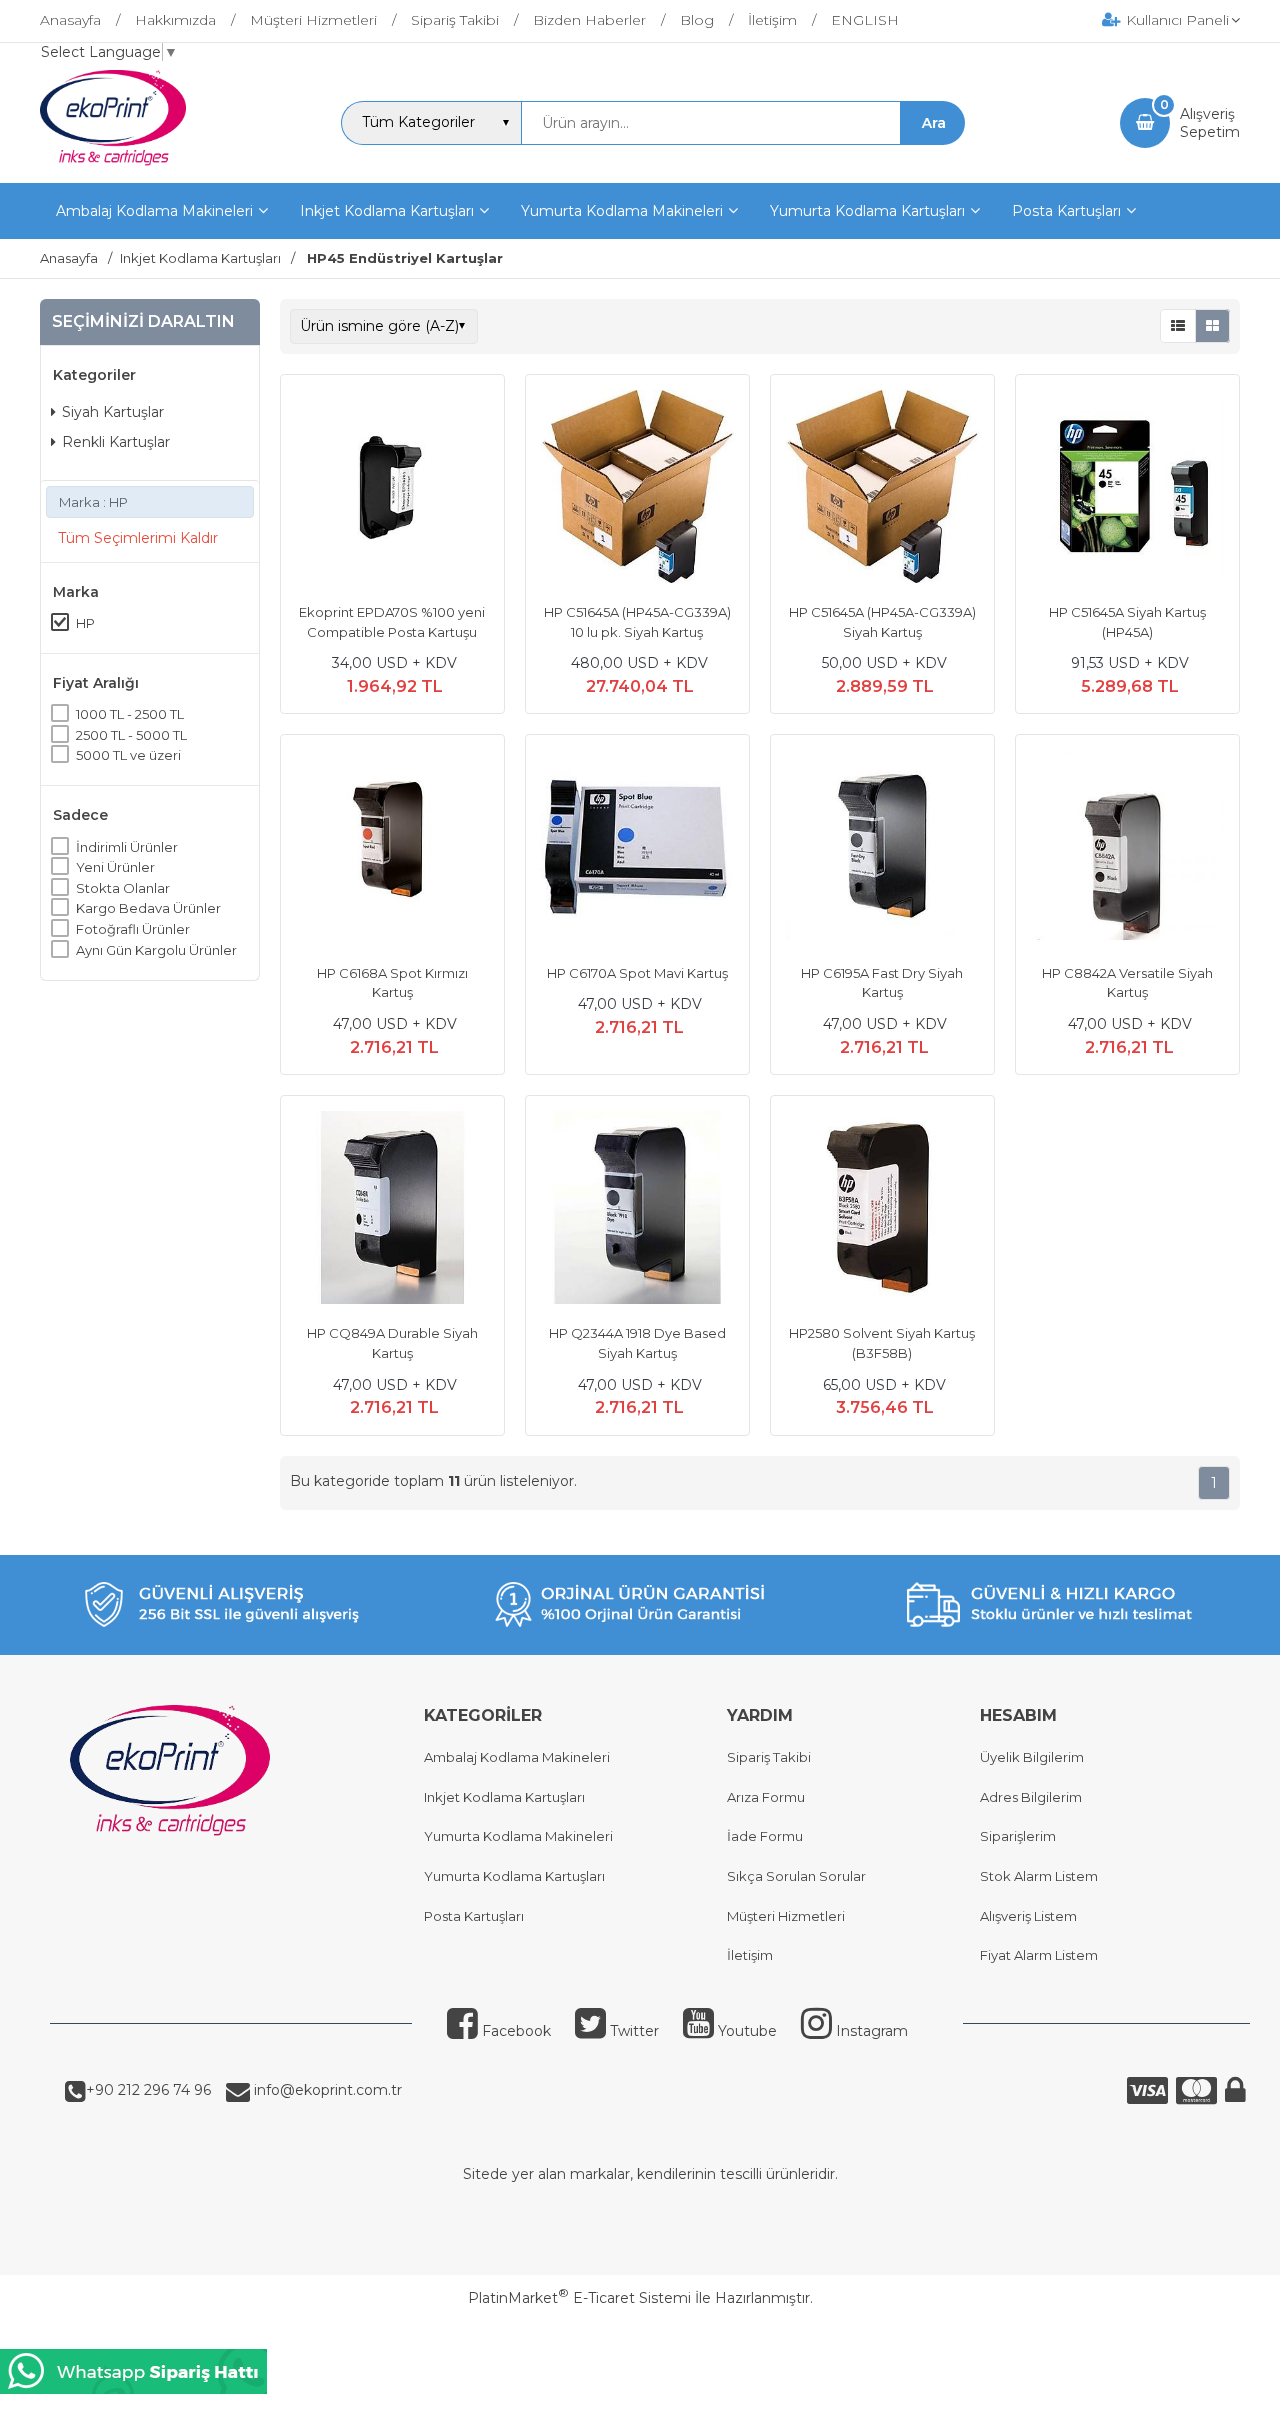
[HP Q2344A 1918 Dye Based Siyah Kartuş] (637, 1210)
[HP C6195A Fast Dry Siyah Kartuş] (882, 849)
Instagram (872, 2031)
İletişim (750, 1955)
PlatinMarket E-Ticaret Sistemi (579, 2298)
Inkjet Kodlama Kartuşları (504, 1797)
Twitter (634, 2031)
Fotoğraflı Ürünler (133, 929)
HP (85, 623)
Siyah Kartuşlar (113, 412)
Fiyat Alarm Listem (1039, 1955)
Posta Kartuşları (474, 1916)
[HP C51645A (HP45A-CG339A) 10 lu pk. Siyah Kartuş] (637, 489)
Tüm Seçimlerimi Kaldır (138, 538)
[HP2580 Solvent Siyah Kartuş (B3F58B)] (882, 1210)
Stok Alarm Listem (1039, 1876)
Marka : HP (93, 502)
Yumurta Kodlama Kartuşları (514, 1876)
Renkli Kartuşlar (116, 441)
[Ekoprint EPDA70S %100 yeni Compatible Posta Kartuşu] (392, 489)
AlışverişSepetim (1210, 123)
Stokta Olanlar (123, 888)
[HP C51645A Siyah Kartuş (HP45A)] (1127, 489)
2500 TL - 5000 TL (131, 735)
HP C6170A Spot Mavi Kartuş (637, 973)
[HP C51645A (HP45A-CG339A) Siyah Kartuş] (882, 489)
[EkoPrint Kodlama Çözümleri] (113, 165)
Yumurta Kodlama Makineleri (518, 1836)
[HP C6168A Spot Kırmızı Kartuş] (392, 849)
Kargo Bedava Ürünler (148, 908)
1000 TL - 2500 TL (130, 714)
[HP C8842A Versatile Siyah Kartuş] (1127, 849)
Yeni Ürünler (115, 867)
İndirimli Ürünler (127, 846)
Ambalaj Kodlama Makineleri (517, 1757)
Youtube (747, 2031)
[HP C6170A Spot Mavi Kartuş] (637, 849)
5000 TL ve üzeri (128, 755)
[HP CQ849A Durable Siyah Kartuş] (392, 1210)
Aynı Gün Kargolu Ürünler (156, 949)
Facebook (516, 2031)
